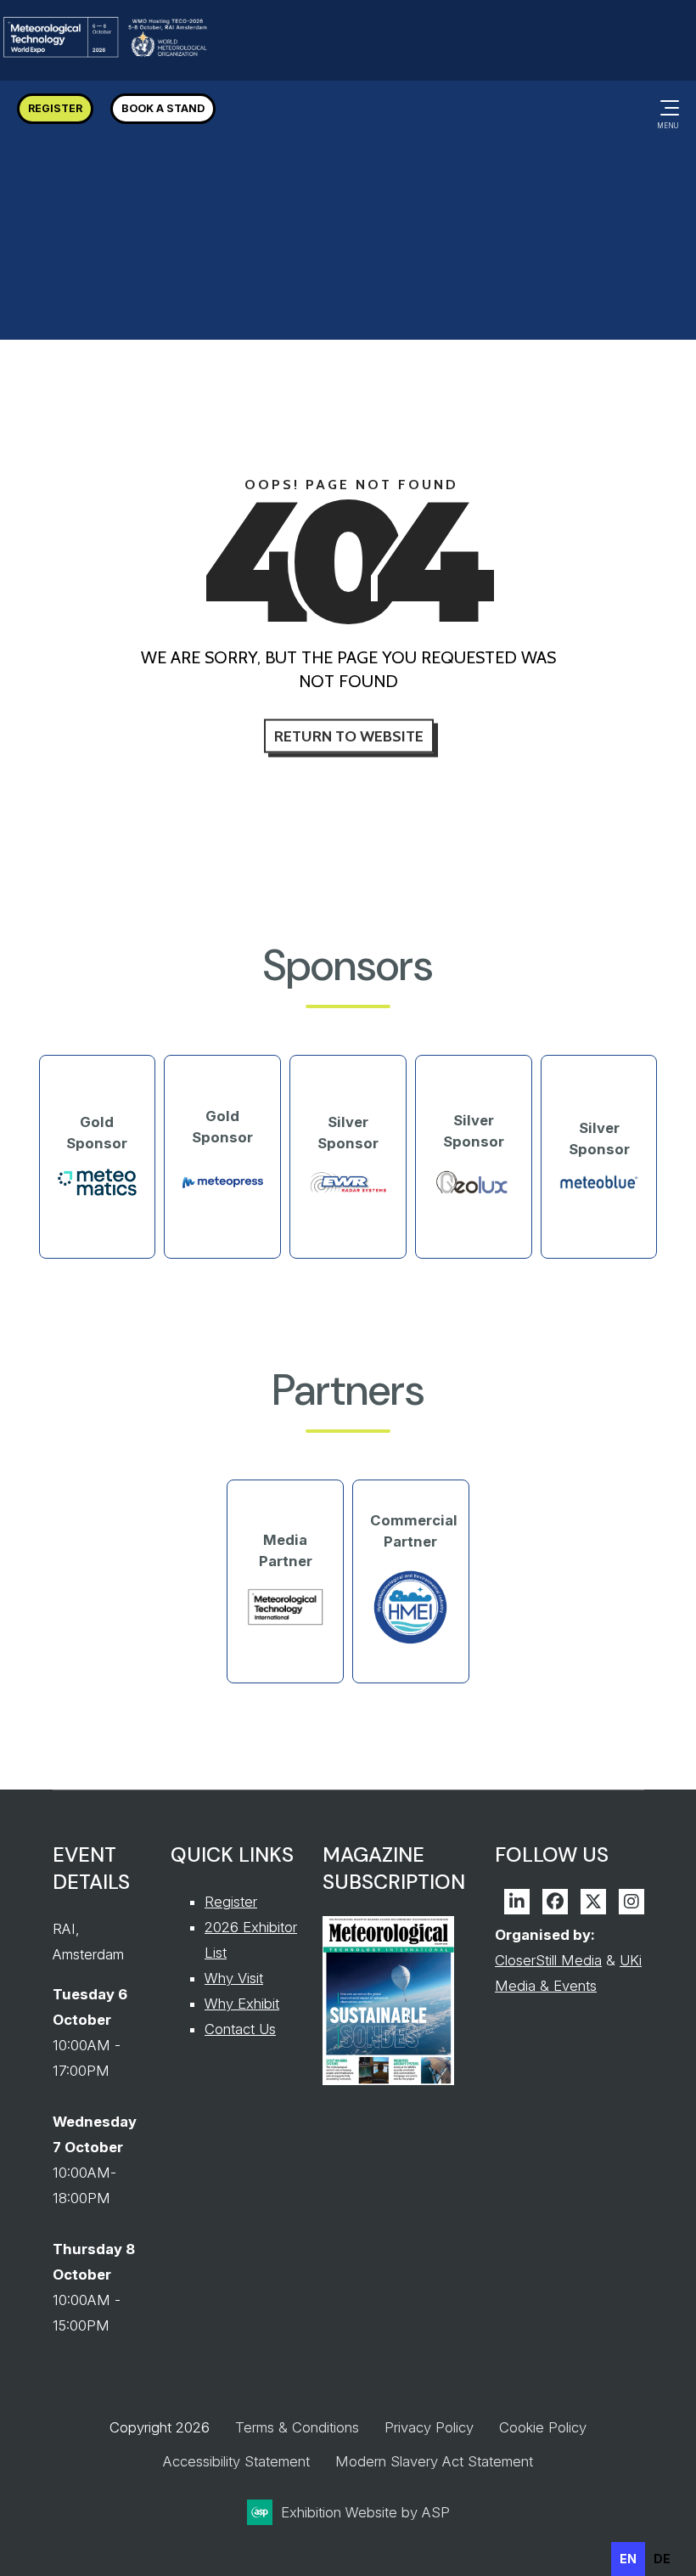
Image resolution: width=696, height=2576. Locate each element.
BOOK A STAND (163, 108)
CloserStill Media (548, 1960)
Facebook (555, 1902)
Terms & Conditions (297, 2427)
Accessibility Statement (236, 2461)
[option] (662, 2559)
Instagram (631, 1902)
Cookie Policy (543, 2427)
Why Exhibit (242, 2004)
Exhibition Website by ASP (365, 2512)
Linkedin (517, 1902)
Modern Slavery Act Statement (434, 2461)
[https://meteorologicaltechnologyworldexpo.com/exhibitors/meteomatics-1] (97, 1192)
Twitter (593, 1902)
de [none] (662, 2559)
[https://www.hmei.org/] (410, 1643)
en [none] (628, 2559)
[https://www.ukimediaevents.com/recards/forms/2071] (388, 2080)
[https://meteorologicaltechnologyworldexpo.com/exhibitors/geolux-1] (473, 1193)
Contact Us (240, 2029)
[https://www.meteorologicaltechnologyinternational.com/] (286, 1622)
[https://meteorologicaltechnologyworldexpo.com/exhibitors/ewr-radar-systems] (348, 1191)
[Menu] (666, 108)
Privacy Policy (429, 2427)
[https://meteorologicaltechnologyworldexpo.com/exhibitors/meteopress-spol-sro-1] (223, 1198)
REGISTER (55, 108)
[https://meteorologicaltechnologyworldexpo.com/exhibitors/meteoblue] (599, 1186)
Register (231, 1902)
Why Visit (234, 1978)
